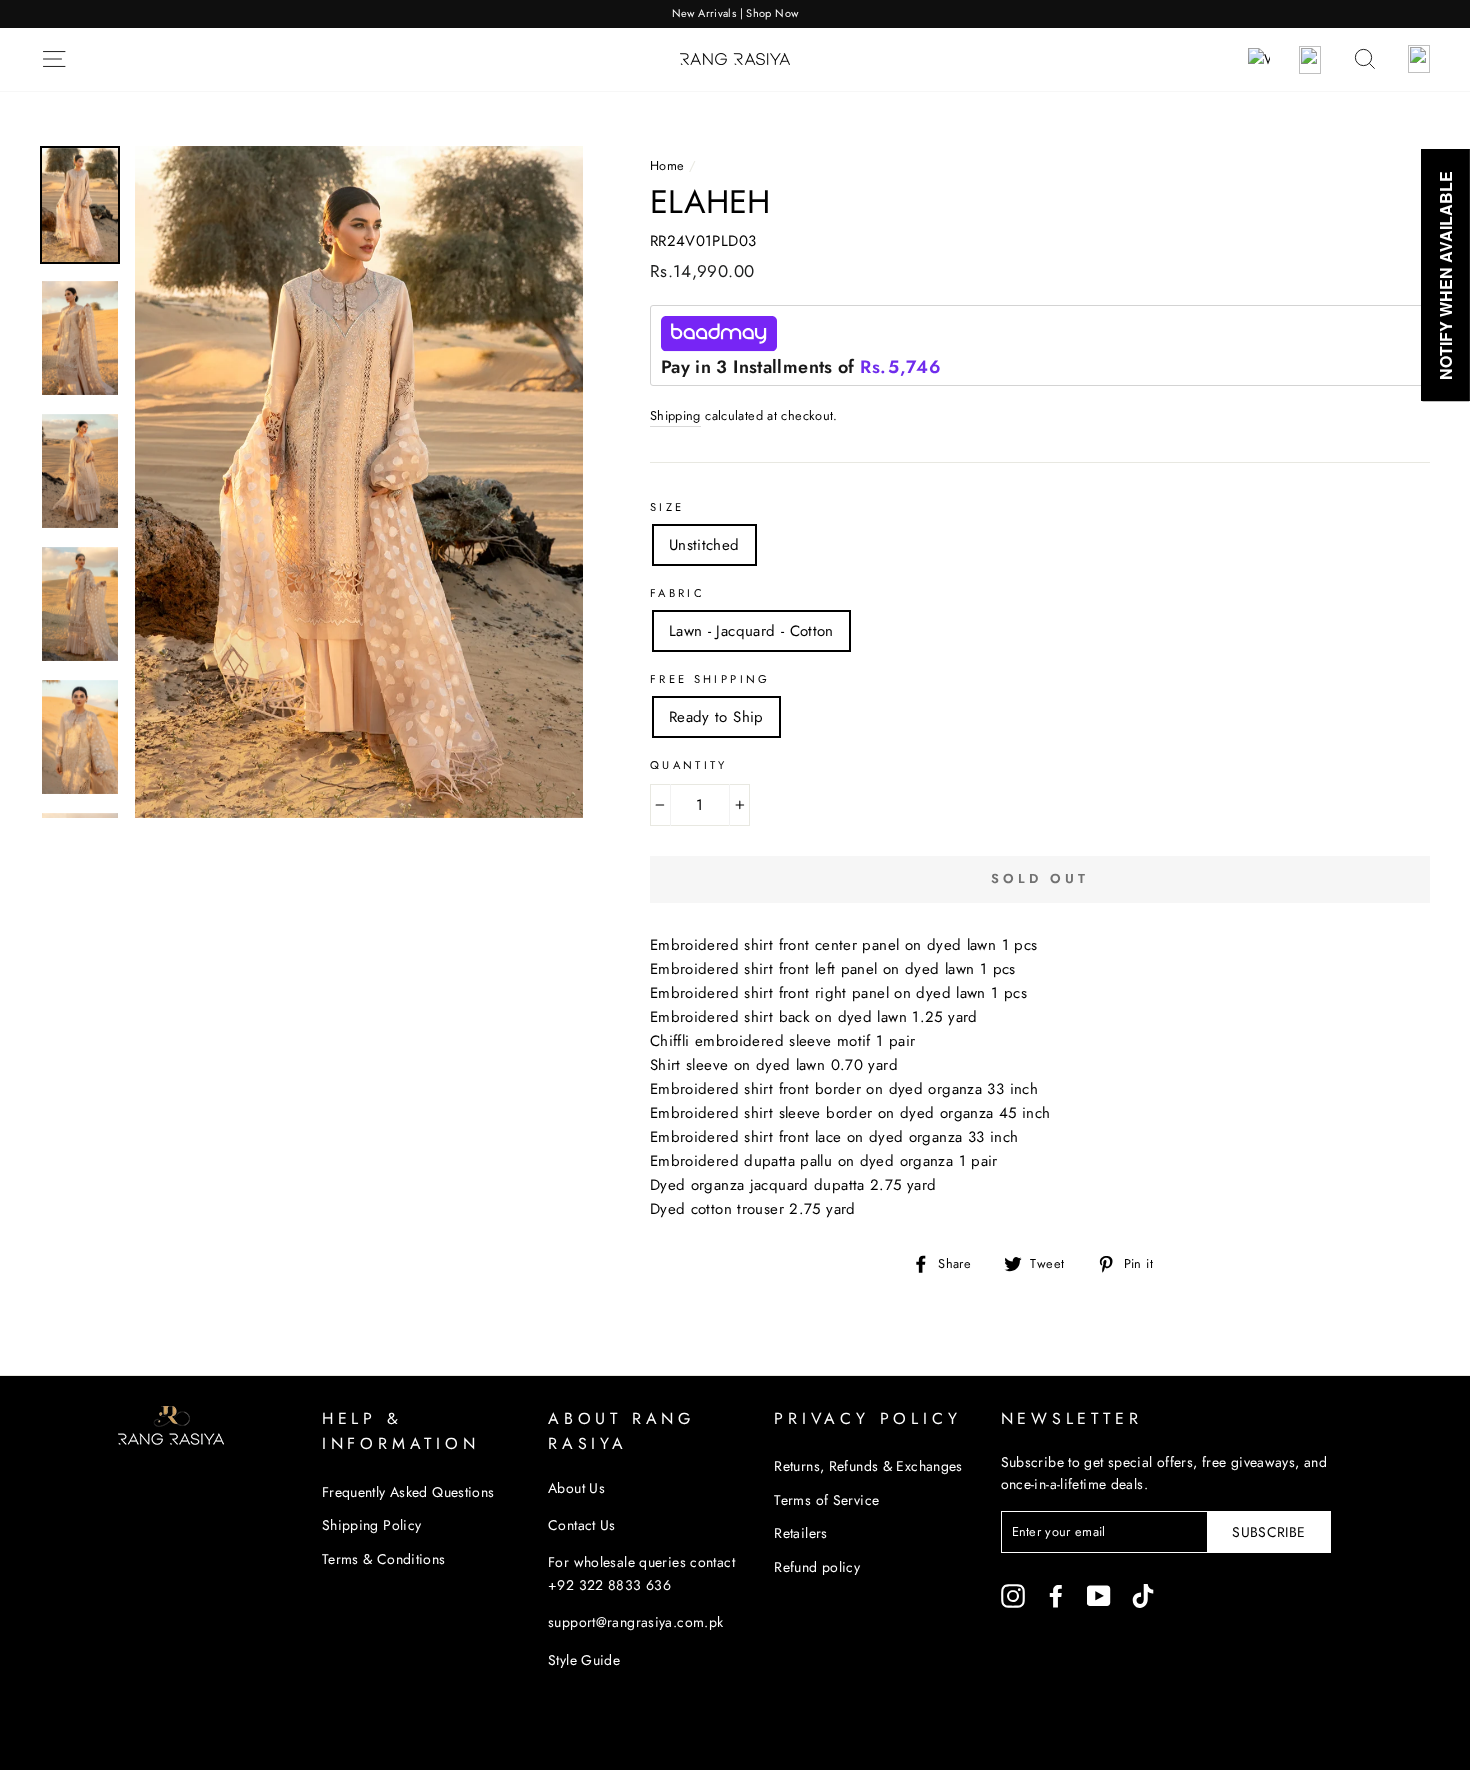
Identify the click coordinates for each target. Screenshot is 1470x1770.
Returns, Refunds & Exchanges (868, 1466)
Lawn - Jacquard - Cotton (751, 631)
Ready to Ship (716, 717)
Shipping (675, 415)
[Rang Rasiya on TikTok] (1143, 1595)
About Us (576, 1488)
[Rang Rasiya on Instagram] (1013, 1595)
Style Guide (584, 1660)
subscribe (1268, 1532)
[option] (735, 14)
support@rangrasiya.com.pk (635, 1622)
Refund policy (817, 1567)
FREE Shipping (710, 679)
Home (667, 165)
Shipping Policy (372, 1525)
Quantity (689, 765)
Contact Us (582, 1525)
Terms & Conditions (384, 1559)
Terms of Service (826, 1500)
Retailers (800, 1533)
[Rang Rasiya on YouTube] (1099, 1595)
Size (667, 507)
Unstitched (704, 545)
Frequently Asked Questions (408, 1492)
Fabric (677, 593)
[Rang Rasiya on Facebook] (1056, 1595)
